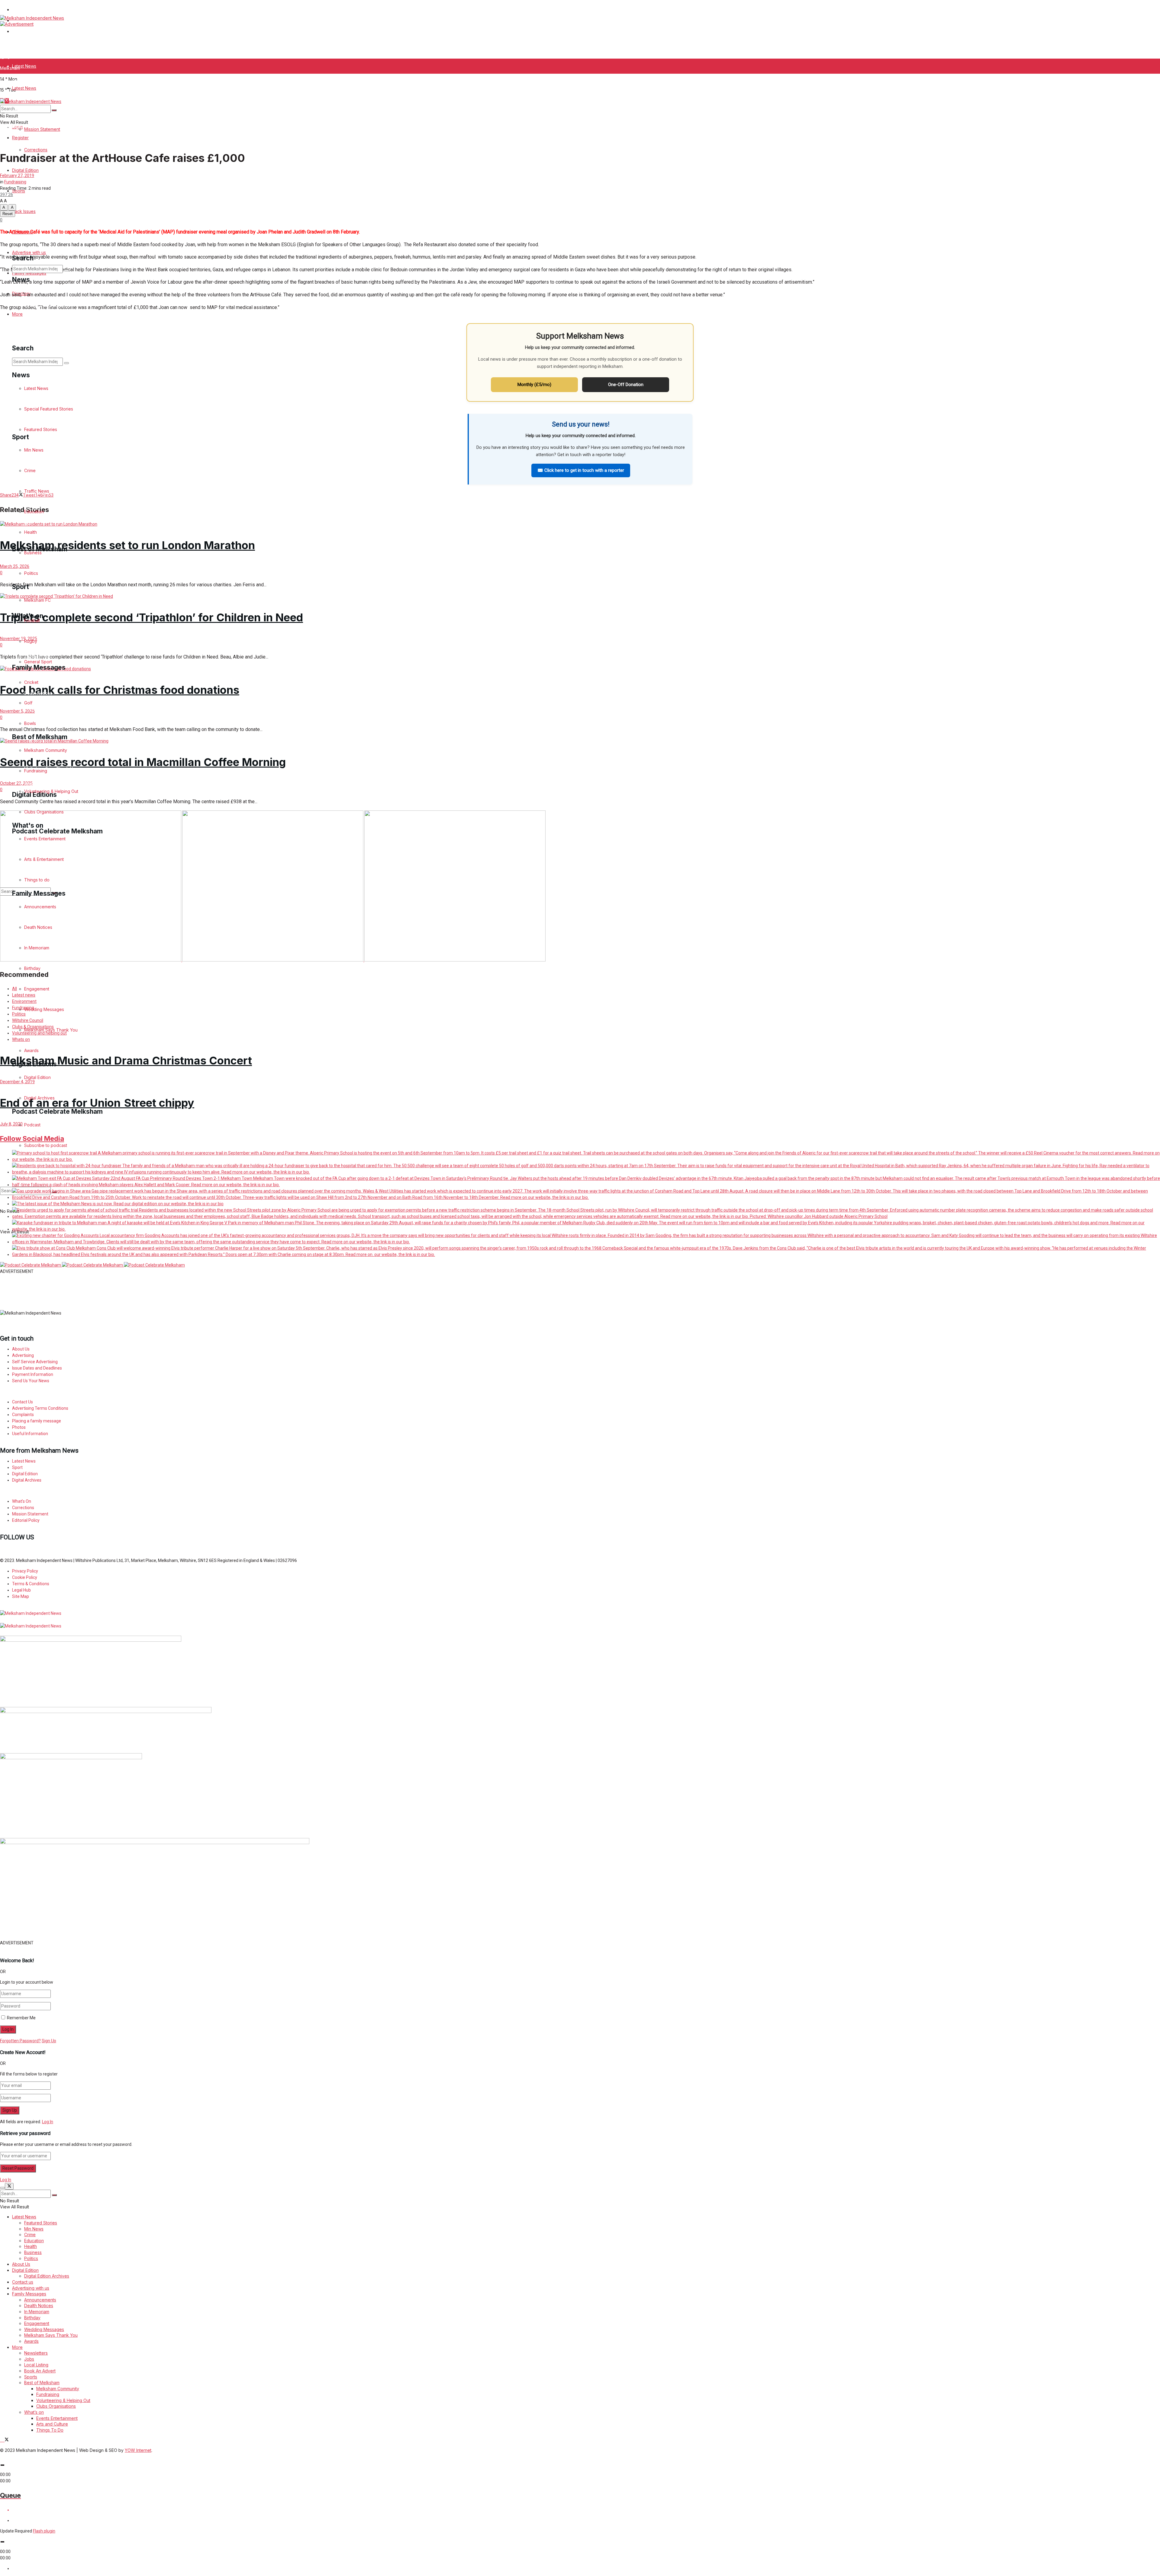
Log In (48, 2122)
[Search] (66, 270)
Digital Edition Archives (47, 2276)
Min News (34, 2229)
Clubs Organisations (56, 2406)
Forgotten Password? (20, 2041)
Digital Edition (25, 170)
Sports (19, 142)
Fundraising (15, 182)
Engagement (37, 2323)
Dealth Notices (39, 2306)
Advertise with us (29, 252)
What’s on (34, 2412)
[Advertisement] (147, 1288)
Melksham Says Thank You (51, 2335)
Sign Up (49, 2041)
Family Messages (29, 2294)
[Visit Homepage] (32, 18)
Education (34, 2241)
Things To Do (50, 2430)
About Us (21, 2264)
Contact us (23, 2282)
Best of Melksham (42, 2383)
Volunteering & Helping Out (63, 2400)
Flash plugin (44, 2531)
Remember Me (21, 2018)
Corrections (36, 150)
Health (31, 2246)
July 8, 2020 (11, 1124)
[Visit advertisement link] (17, 24)
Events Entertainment (57, 2418)
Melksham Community (58, 2389)
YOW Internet (138, 2450)
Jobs (29, 2359)
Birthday (32, 2318)
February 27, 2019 (17, 175)
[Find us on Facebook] (2, 1544)
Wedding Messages (44, 2329)
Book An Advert (40, 2371)
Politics (31, 2258)
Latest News (24, 66)
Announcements (40, 2300)
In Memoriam (37, 2312)
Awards (31, 2341)
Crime (30, 2235)
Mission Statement (42, 96)
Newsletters (36, 2353)
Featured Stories (41, 2223)
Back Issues (24, 211)
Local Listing (36, 2365)
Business (33, 2252)
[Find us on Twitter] (6, 1544)
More (17, 2347)
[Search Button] (54, 110)
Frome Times (25, 31)
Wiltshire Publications (33, 10)
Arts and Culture (52, 2424)
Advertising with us (31, 2288)
